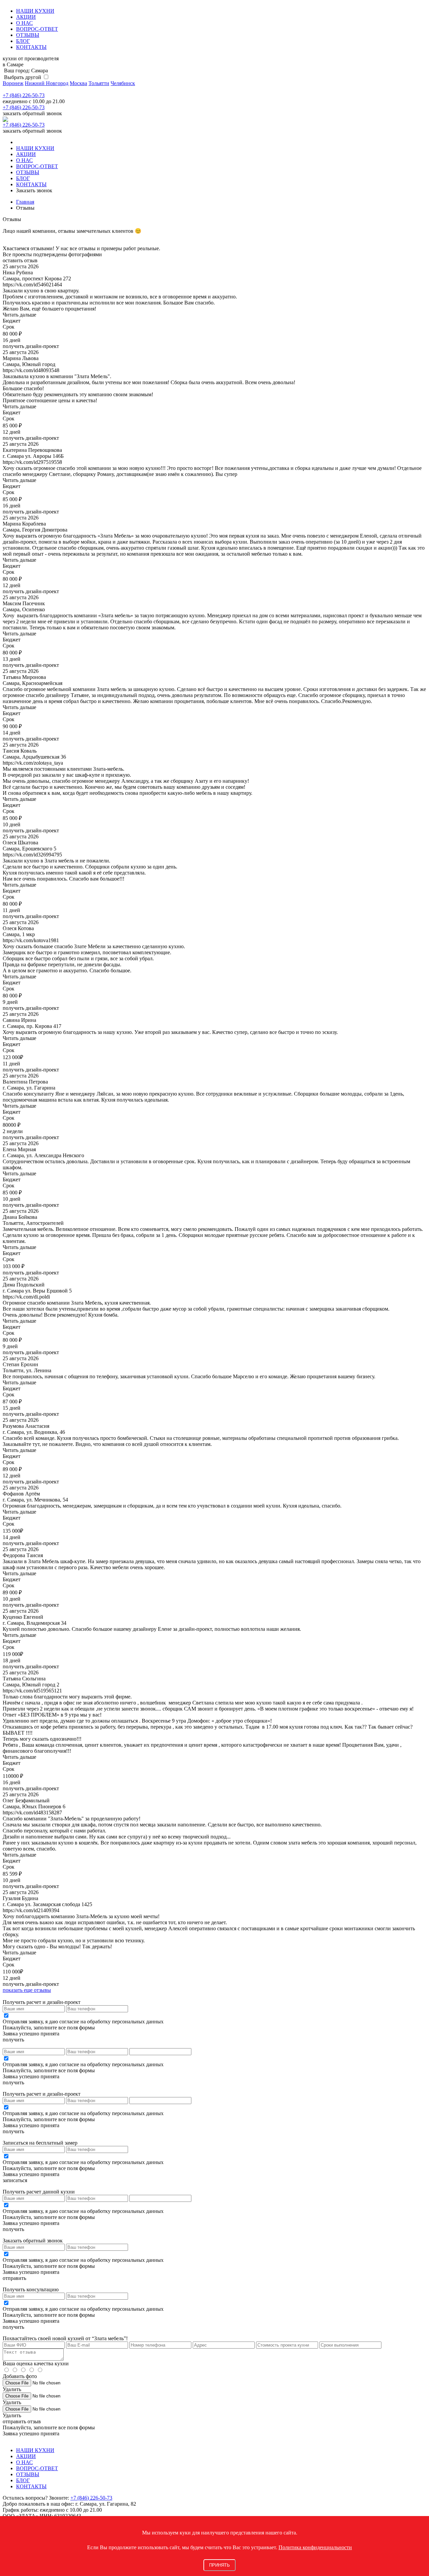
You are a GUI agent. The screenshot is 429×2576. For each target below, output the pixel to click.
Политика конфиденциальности (315, 2547)
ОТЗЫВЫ (28, 35)
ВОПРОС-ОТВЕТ (37, 29)
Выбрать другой (22, 77)
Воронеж (13, 83)
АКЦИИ (26, 17)
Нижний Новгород (47, 83)
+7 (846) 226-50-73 (24, 95)
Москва (78, 83)
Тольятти (99, 83)
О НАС (24, 23)
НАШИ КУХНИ (35, 11)
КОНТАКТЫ (31, 47)
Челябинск (123, 83)
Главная (25, 202)
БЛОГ (23, 41)
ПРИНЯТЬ (220, 2565)
